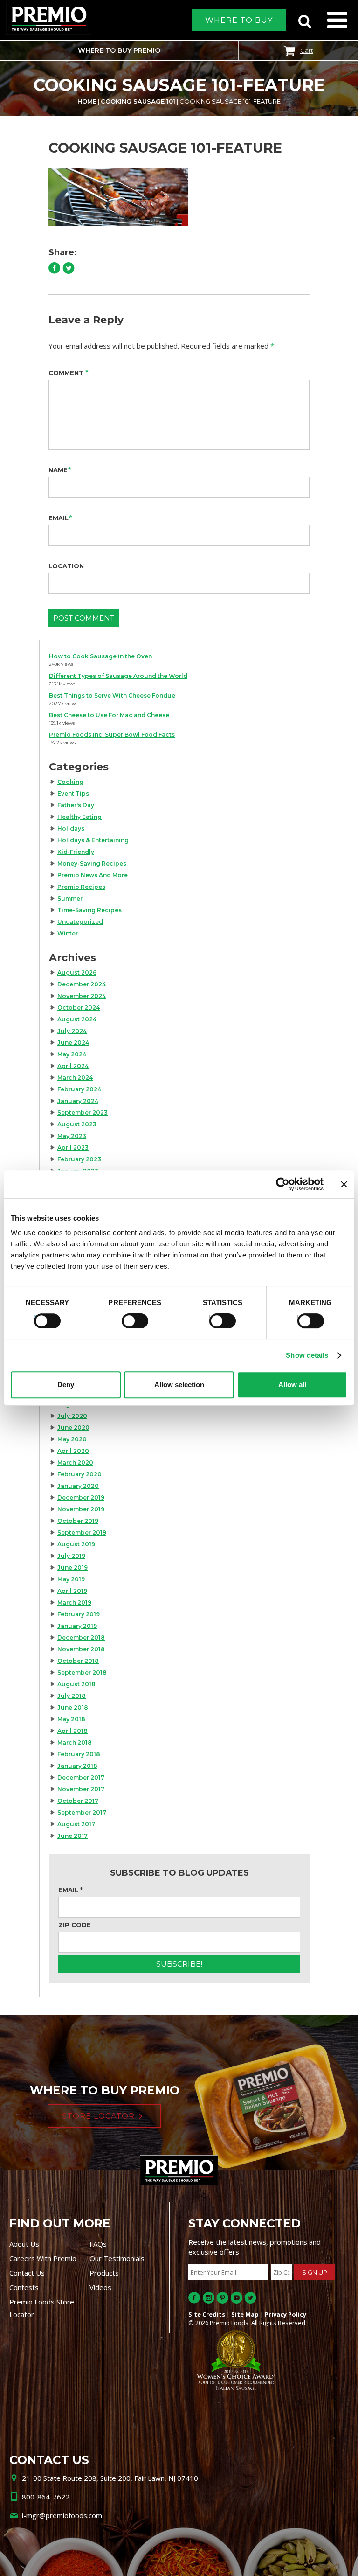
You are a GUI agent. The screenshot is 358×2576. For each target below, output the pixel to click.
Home (87, 101)
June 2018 (73, 1707)
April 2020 (73, 1451)
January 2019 (77, 1626)
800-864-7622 (46, 2497)
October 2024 (79, 1008)
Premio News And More (93, 875)
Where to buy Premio (119, 50)
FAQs (98, 2244)
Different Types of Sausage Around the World (118, 676)
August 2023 (77, 1124)
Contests (24, 2287)
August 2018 (76, 1684)
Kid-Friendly (76, 852)
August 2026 (77, 973)
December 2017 (81, 1777)
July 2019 (71, 1556)
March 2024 (75, 1078)
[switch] (131, 1319)
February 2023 (79, 1159)
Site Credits (207, 2314)
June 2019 (72, 1567)
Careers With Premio (43, 2258)
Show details (307, 1355)
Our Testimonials (117, 2258)
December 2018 (81, 1637)
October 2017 (78, 1801)
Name (58, 470)
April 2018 (72, 1731)
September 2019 (82, 1532)
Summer (70, 898)
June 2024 (73, 1043)
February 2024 (79, 1089)
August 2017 (76, 1824)
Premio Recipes (81, 887)
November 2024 (82, 996)
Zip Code (75, 1925)
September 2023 (83, 1113)
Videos (100, 2287)
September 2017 (82, 1812)
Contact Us (27, 2273)
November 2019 (81, 1509)
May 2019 (71, 1579)
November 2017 (81, 1789)
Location (66, 566)
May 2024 (72, 1054)
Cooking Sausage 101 (138, 101)
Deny (66, 1385)
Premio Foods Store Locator (42, 2308)
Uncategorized (80, 922)
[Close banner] (344, 1184)
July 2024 (72, 1031)
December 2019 (81, 1497)
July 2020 (72, 1416)
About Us (24, 2244)
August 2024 (77, 1019)
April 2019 (72, 1591)
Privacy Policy (286, 2314)
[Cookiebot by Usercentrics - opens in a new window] (283, 1184)
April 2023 (73, 1148)
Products (104, 2273)
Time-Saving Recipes (89, 910)
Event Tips (73, 793)
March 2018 (75, 1742)
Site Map (245, 2314)
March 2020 (75, 1463)
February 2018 (79, 1754)
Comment (69, 373)
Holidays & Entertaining (93, 840)
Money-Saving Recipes (92, 863)
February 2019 (79, 1614)
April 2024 (73, 1066)
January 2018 (77, 1766)
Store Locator (98, 2116)
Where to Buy (239, 20)
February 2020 (79, 1474)
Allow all (292, 1385)
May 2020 (72, 1439)
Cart (307, 50)
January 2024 (78, 1101)
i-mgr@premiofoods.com (62, 2515)
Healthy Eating (79, 817)
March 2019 (74, 1602)
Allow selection (179, 1385)
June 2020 (73, 1428)
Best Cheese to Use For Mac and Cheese (109, 715)
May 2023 (72, 1136)
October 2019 (78, 1521)
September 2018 (82, 1672)
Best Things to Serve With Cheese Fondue (112, 695)
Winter (68, 933)
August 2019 (76, 1544)
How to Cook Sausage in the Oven (100, 656)
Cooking (70, 782)
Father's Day (76, 805)
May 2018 (71, 1719)
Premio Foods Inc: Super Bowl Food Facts (112, 735)
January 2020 (78, 1486)
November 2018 (81, 1649)
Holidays (71, 828)
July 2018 (72, 1696)
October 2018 (78, 1661)
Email (59, 518)
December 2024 (82, 984)
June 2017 (72, 1836)
